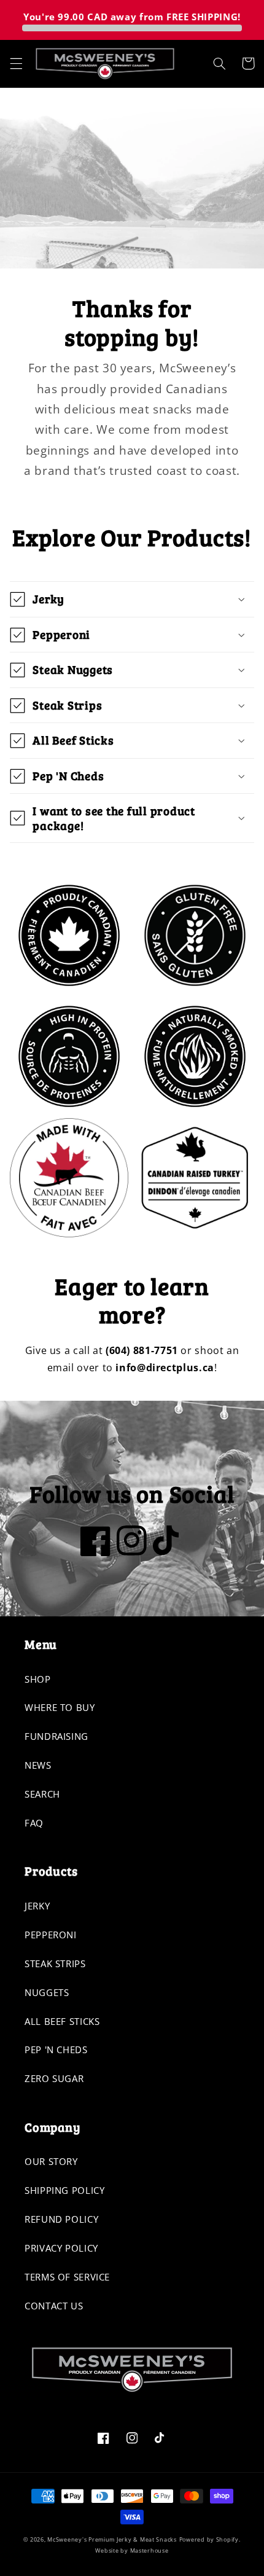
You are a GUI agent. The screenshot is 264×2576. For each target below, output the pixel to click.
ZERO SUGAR (54, 2078)
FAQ (34, 1823)
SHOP (38, 1679)
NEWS (38, 1765)
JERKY (37, 1906)
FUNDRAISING (56, 1736)
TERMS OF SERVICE (67, 2277)
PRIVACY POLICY (61, 2248)
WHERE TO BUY (60, 1707)
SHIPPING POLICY (64, 2190)
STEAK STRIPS (55, 1963)
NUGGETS (47, 1992)
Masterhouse (149, 2551)
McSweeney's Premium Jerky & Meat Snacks (112, 2540)
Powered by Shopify (209, 2540)
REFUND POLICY (61, 2219)
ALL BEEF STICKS (62, 2021)
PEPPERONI (51, 1935)
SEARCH (42, 1794)
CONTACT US (54, 2306)
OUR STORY (51, 2161)
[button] (16, 63)
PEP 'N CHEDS (56, 2049)
